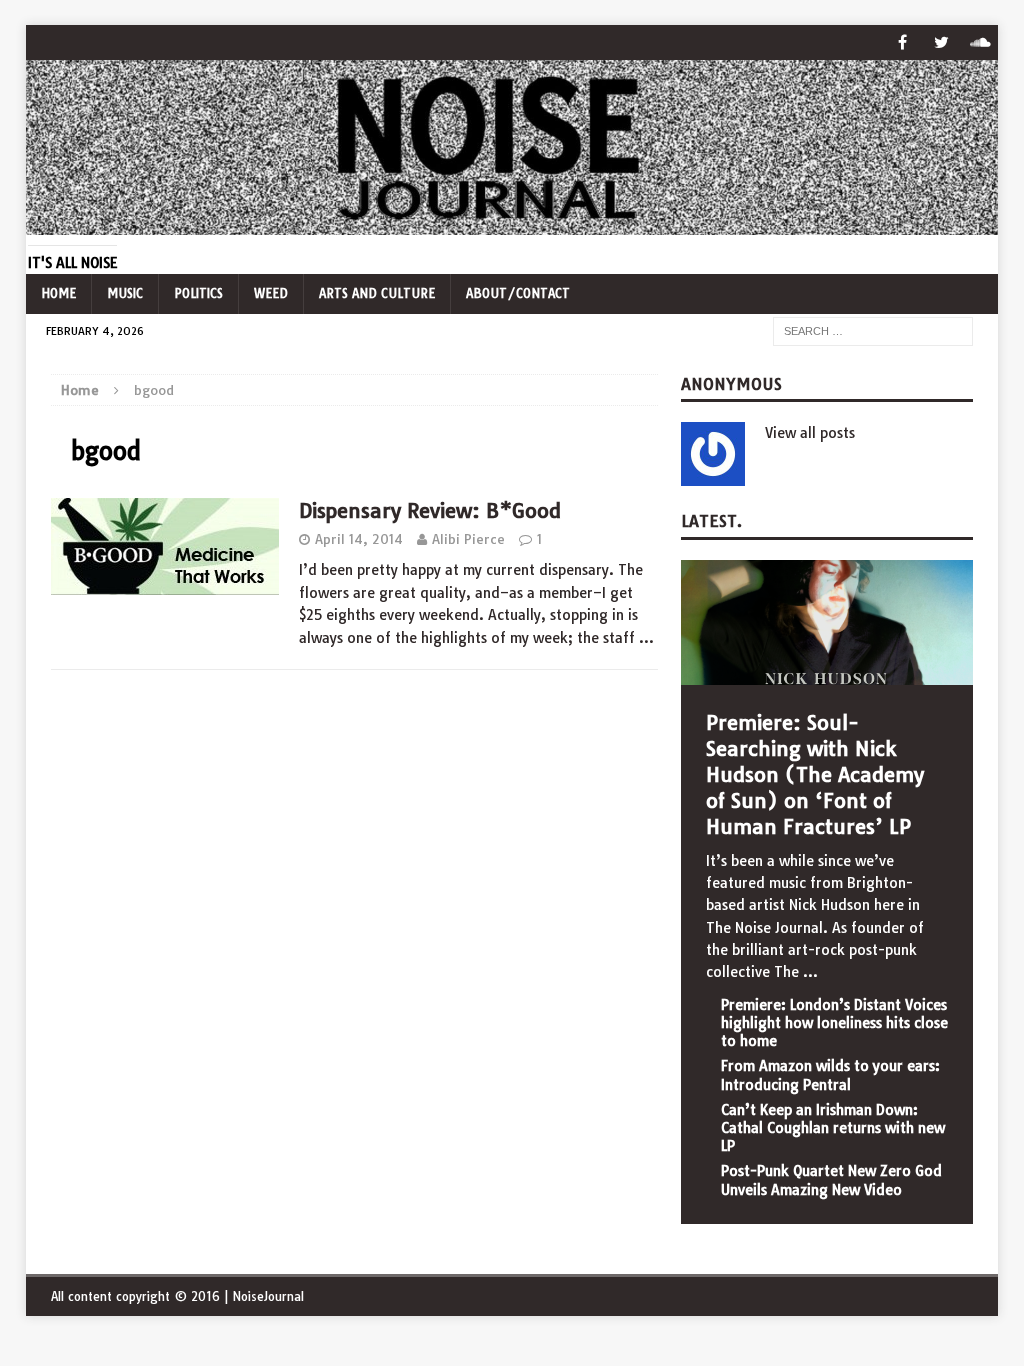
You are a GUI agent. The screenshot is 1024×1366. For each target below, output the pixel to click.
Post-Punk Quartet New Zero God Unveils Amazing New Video (831, 1180)
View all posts (810, 433)
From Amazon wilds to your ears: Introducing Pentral (830, 1075)
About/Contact (518, 293)
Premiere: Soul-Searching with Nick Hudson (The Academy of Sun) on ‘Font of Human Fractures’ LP (815, 774)
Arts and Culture (377, 293)
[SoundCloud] (980, 42)
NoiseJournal (268, 1296)
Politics (198, 293)
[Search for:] (873, 330)
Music (125, 293)
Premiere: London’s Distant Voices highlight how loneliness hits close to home (834, 1023)
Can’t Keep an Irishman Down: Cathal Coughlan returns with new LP (833, 1128)
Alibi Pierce (468, 539)
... (810, 972)
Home (58, 293)
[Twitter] (941, 42)
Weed (271, 293)
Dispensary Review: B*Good (430, 510)
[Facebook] (902, 42)
